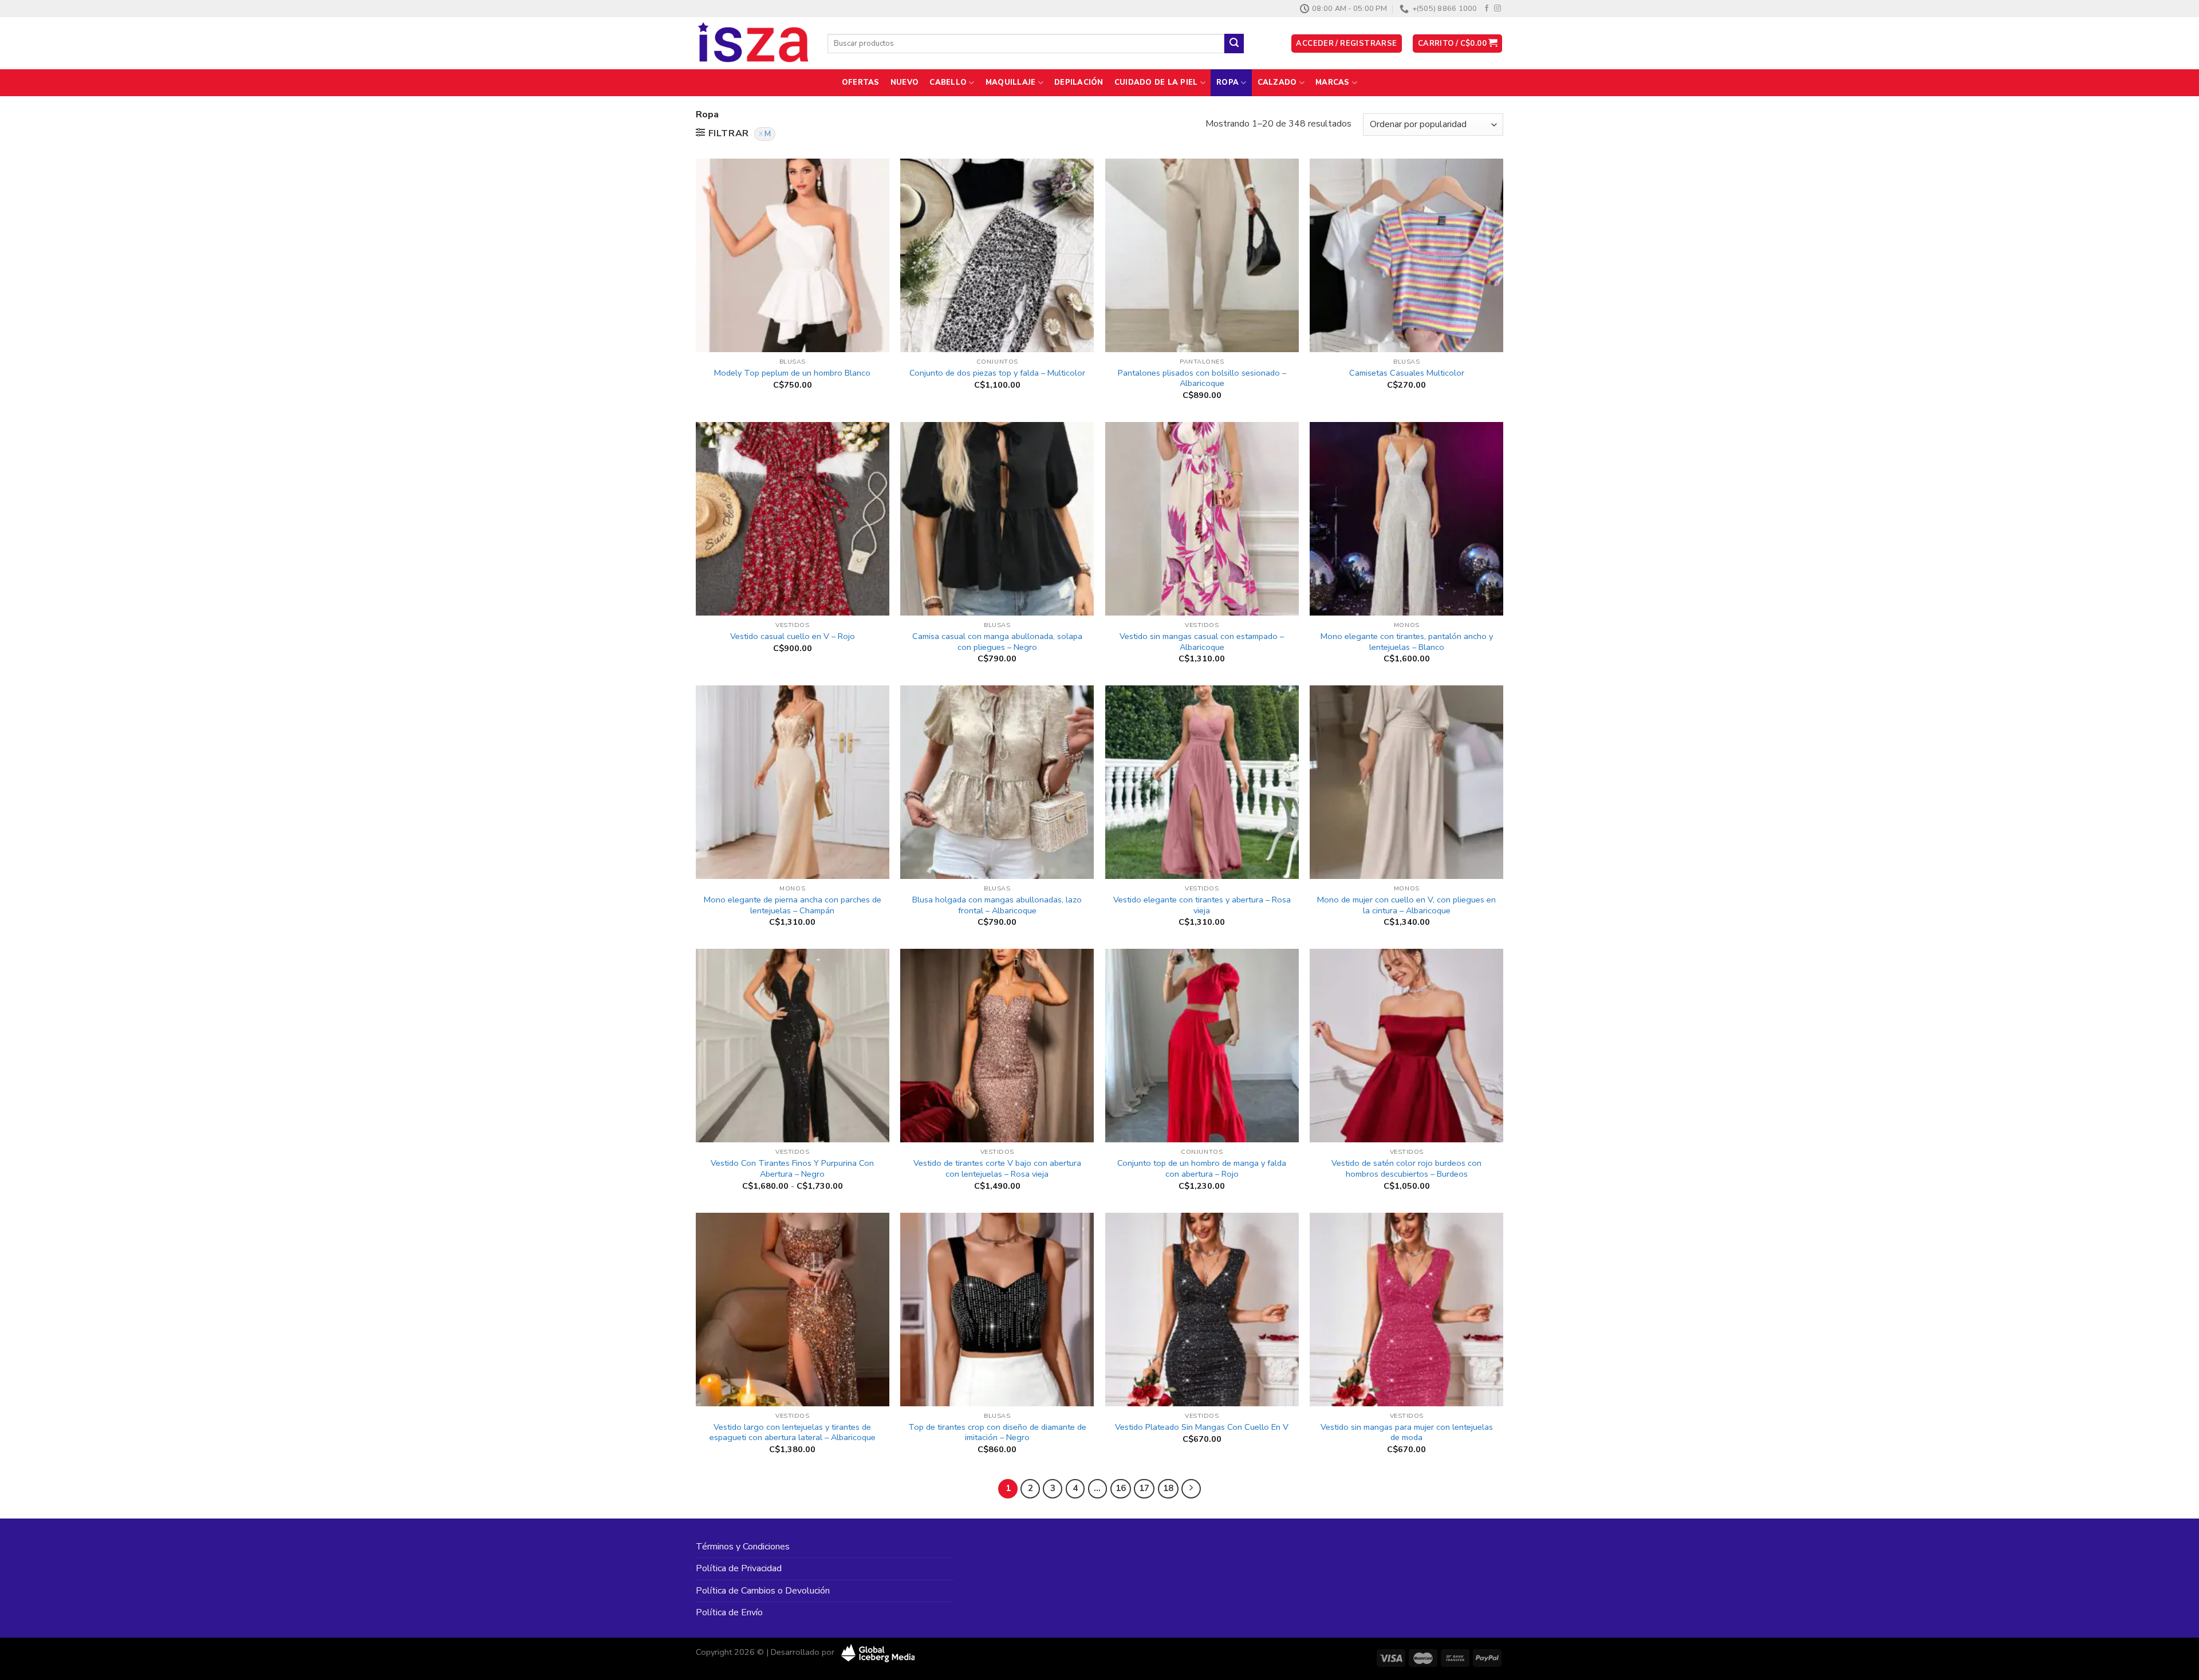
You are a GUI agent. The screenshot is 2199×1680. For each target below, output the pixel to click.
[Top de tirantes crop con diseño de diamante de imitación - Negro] (997, 1310)
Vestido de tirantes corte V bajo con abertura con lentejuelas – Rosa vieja (997, 1168)
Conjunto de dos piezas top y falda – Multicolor (997, 373)
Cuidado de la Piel (1156, 82)
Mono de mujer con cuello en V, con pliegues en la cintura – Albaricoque (1406, 905)
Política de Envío (729, 1612)
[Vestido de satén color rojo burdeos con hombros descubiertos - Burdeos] (1406, 1046)
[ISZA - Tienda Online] (753, 44)
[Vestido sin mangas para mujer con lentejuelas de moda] (1406, 1310)
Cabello (948, 82)
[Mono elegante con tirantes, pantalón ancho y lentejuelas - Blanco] (1406, 519)
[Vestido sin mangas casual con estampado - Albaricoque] (1202, 519)
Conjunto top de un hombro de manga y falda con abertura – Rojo (1202, 1168)
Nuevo (905, 82)
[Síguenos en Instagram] (1497, 9)
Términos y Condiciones (743, 1547)
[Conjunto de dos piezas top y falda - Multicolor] (997, 255)
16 (1121, 1488)
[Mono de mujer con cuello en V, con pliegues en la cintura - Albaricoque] (1406, 782)
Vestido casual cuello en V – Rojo (793, 636)
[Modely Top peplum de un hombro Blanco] (793, 255)
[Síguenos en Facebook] (1487, 9)
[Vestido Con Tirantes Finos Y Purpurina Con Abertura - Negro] (793, 1046)
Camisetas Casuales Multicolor (1407, 373)
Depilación (1079, 82)
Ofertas (861, 82)
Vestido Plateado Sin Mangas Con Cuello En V (1202, 1427)
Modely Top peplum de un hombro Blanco (792, 373)
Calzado (1277, 82)
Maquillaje (1011, 82)
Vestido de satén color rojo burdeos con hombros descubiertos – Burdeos (1406, 1168)
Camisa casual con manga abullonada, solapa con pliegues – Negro (997, 642)
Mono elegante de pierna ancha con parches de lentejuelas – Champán (793, 905)
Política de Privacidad (739, 1568)
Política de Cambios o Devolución (763, 1591)
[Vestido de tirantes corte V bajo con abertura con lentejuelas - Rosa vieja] (997, 1046)
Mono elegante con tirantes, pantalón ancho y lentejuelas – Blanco (1407, 642)
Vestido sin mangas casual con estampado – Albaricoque (1202, 642)
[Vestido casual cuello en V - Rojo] (793, 519)
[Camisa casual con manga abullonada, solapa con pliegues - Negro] (997, 519)
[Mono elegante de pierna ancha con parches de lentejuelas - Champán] (793, 782)
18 (1168, 1488)
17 (1144, 1488)
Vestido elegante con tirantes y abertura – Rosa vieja (1202, 905)
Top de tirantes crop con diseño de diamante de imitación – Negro (997, 1432)
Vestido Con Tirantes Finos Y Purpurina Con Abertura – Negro (792, 1168)
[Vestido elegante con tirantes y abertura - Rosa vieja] (1202, 782)
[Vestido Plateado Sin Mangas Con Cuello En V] (1202, 1310)
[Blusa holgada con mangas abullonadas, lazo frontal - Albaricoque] (997, 782)
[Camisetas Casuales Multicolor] (1406, 255)
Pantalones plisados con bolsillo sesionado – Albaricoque (1202, 378)
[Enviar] (1234, 44)
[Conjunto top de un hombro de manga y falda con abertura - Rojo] (1202, 1046)
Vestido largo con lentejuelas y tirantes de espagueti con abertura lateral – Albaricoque (793, 1432)
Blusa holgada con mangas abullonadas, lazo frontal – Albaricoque (997, 905)
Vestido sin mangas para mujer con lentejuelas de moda (1407, 1432)
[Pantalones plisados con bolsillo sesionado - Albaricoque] (1202, 255)
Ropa (1227, 82)
